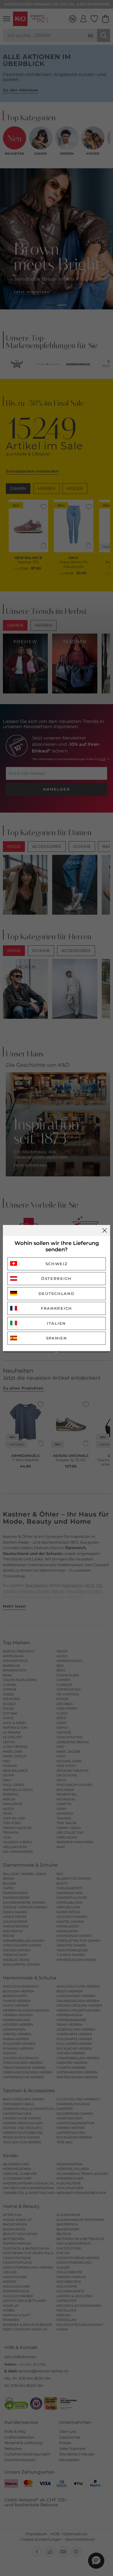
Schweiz (57, 1264)
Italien (57, 1323)
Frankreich (57, 1308)
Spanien (57, 1338)
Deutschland (57, 1293)
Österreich (57, 1278)
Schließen (105, 1230)
